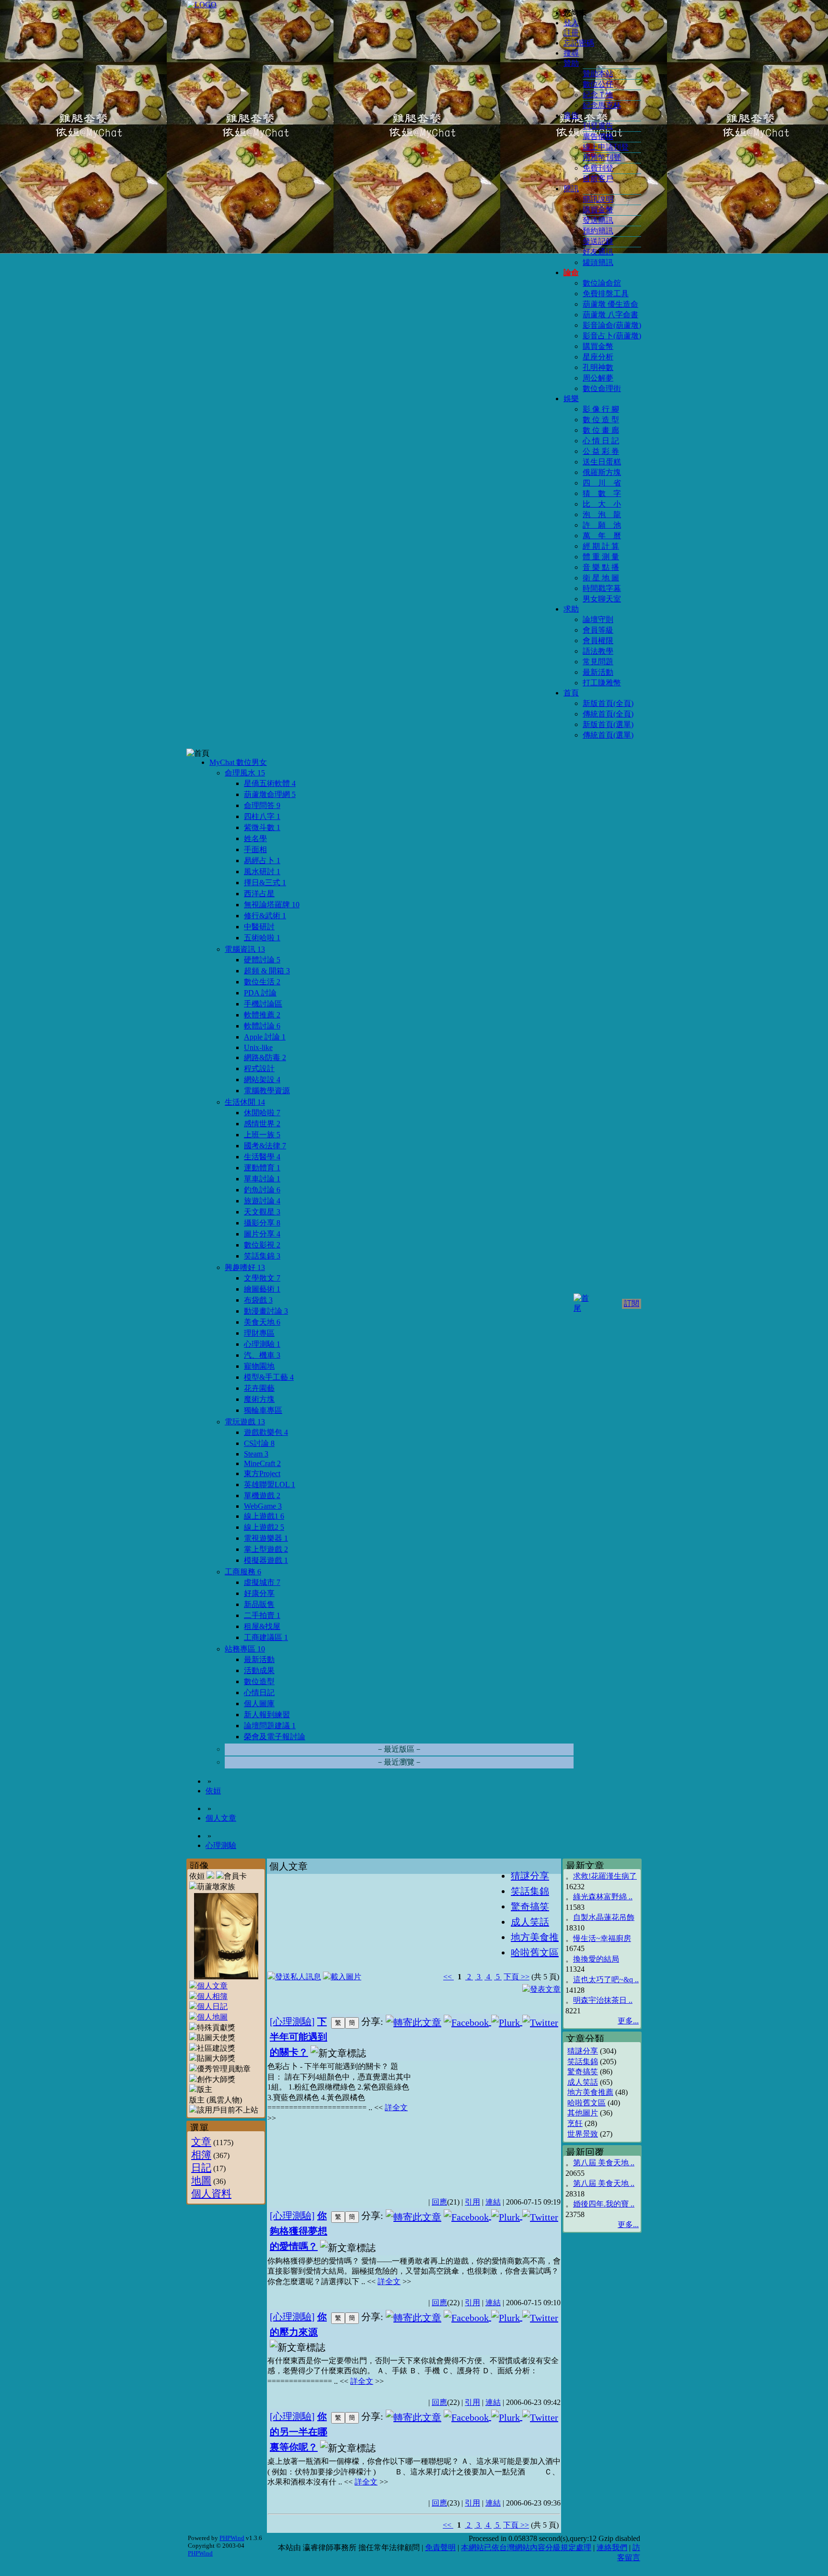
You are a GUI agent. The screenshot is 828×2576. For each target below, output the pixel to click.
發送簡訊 (598, 220)
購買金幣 (598, 210)
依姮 (213, 1791)
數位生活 (262, 982)
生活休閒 (245, 1102)
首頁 (571, 693)
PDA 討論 (260, 993)
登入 (571, 23)
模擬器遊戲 (266, 1560)
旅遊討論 (262, 1201)
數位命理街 (602, 388)
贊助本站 (598, 74)
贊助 (571, 63)
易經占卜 (262, 861)
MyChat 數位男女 (238, 762)
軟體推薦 (262, 1015)
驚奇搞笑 (583, 2072)
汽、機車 (262, 1355)
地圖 (201, 2180)
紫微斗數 (262, 827)
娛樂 (571, 399)
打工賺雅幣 (602, 683)
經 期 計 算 (601, 546)
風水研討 (262, 872)
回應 (439, 2202)
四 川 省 (602, 483)
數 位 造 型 (601, 420)
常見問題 (598, 662)
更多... (628, 2021)
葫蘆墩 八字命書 (610, 315)
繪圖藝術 (262, 1289)
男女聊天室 (602, 599)
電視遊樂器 (266, 1538)
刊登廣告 (598, 126)
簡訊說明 (598, 199)
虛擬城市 (262, 1582)
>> (524, 1977)
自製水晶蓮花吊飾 (604, 1917)
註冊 (571, 33)
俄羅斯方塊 (602, 472)
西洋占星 (259, 894)
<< (448, 1977)
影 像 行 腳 (601, 409)
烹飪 (575, 2123)
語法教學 (598, 651)
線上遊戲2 (264, 1527)
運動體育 (262, 1168)
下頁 (511, 1977)
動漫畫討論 (266, 1311)
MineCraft (262, 1463)
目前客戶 (598, 179)
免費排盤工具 (606, 294)
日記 (201, 2167)
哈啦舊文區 (586, 2103)
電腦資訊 (245, 949)
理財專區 (259, 1333)
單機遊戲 (262, 1496)
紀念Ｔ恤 (598, 95)
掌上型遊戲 (266, 1549)
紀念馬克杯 (602, 105)
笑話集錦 (262, 1256)
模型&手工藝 (269, 1377)
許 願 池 (602, 525)
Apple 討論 (265, 1037)
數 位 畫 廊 (601, 430)
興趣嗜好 (245, 1267)
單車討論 (262, 1179)
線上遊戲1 (264, 1516)
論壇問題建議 (270, 1726)
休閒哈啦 (262, 1113)
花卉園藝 (259, 1388)
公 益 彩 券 (601, 451)
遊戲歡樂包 (266, 1432)
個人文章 (221, 1818)
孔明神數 (598, 367)
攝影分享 (262, 1223)
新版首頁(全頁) (608, 703)
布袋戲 (258, 1300)
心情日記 (259, 1692)
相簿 (201, 2154)
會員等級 (598, 630)
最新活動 (598, 672)
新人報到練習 (267, 1715)
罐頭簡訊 (598, 262)
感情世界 (262, 1124)
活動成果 (259, 1670)
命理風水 (245, 773)
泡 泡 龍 (602, 514)
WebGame (263, 1506)
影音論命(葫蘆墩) (612, 325)
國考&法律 (265, 1146)
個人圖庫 (259, 1704)
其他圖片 (583, 2113)
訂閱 (632, 1303)
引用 (472, 2202)
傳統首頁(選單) (608, 735)
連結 (493, 2202)
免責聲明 (440, 2547)
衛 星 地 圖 (601, 578)
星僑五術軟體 (270, 783)
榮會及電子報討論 (275, 1737)
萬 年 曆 (602, 536)
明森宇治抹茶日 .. (603, 2000)
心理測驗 (262, 1344)
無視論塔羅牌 (272, 905)
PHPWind (232, 2538)
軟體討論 (262, 1026)
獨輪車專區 (263, 1410)
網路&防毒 (265, 1057)
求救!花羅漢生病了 (605, 1876)
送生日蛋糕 (602, 462)
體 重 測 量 (601, 557)
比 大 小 (602, 504)
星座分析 (598, 357)
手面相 (255, 849)
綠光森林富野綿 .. (603, 1897)
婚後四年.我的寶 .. (604, 2204)
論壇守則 (598, 619)
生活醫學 (262, 1157)
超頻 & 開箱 (267, 971)
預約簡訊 (598, 231)
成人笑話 (583, 2082)
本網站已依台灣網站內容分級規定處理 (526, 2547)
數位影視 (262, 1245)
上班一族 (262, 1135)
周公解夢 (598, 378)
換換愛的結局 (596, 1959)
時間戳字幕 (602, 588)
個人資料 (211, 2193)
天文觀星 (262, 1212)
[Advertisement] (486, 2124)
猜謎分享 (583, 2051)
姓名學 (255, 838)
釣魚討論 (262, 1190)
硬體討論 (262, 960)
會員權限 (598, 641)
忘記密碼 (579, 43)
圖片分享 (262, 1234)
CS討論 (259, 1443)
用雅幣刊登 (602, 157)
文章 (201, 2142)
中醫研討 (259, 927)
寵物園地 (259, 1366)
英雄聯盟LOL (270, 1484)
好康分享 (259, 1593)
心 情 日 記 (601, 441)
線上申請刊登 (606, 147)
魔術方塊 (259, 1399)
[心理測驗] (292, 2022)
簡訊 (571, 189)
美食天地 (262, 1322)
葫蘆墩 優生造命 (610, 304)
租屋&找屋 (262, 1626)
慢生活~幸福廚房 (602, 1938)
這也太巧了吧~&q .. (606, 1980)
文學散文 (262, 1278)
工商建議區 (266, 1637)
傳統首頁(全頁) (608, 714)
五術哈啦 (262, 938)
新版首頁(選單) (608, 724)
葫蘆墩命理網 (270, 794)
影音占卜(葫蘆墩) (612, 336)
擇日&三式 (265, 883)
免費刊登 (598, 168)
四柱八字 (262, 816)
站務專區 (245, 1649)
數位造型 (259, 1681)
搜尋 (571, 53)
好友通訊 (598, 252)
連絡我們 (612, 2547)
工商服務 (243, 1572)
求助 (571, 609)
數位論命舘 (602, 283)
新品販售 (259, 1604)
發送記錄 (598, 241)
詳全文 (396, 2108)
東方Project (262, 1473)
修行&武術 (265, 916)
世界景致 (583, 2134)
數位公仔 (598, 84)
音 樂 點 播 (601, 567)
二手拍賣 (262, 1615)
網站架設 (262, 1080)
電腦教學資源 (267, 1091)
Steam (256, 1454)
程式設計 (259, 1069)
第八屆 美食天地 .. (604, 2163)
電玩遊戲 (245, 1422)
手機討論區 (263, 1004)
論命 (571, 272)
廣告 (571, 115)
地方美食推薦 (590, 2092)
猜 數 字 (602, 493)
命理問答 (262, 805)
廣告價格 (598, 136)
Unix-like (258, 1047)
